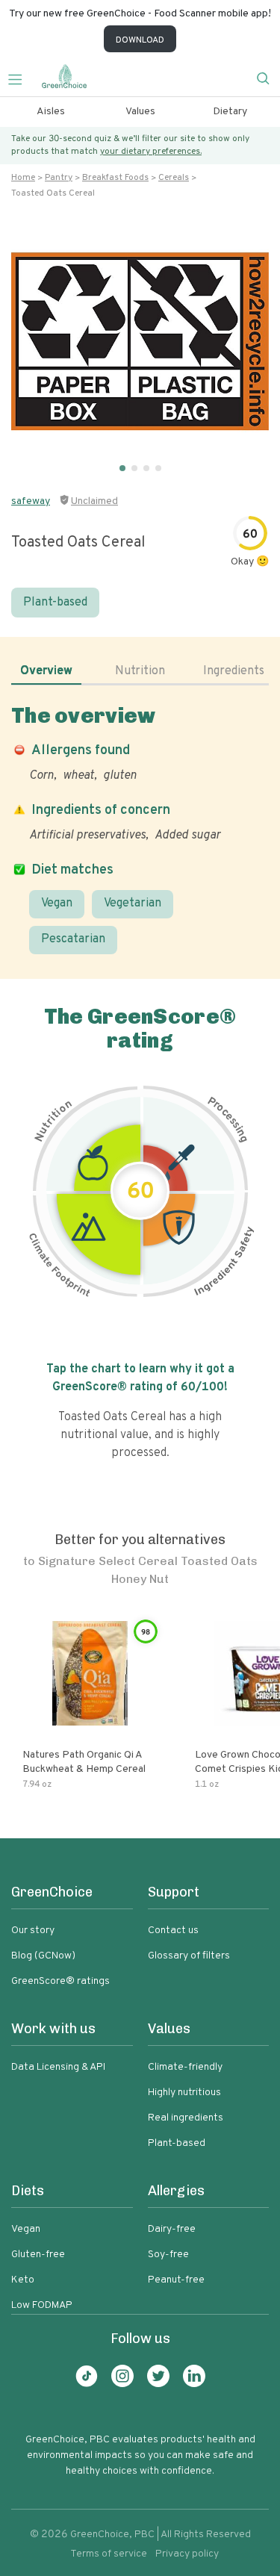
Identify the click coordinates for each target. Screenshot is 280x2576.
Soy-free (168, 2255)
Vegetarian (133, 903)
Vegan (57, 903)
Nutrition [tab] (140, 671)
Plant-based (55, 603)
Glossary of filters (189, 1956)
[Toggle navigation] (21, 78)
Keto (23, 2280)
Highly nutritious (184, 2093)
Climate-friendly (185, 2067)
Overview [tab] (46, 671)
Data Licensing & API (58, 2067)
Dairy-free (172, 2229)
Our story (33, 1931)
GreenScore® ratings (60, 1981)
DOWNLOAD (140, 40)
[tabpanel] (140, 828)
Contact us (173, 1931)
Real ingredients (186, 2118)
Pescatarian (73, 939)
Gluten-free (38, 2255)
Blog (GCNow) (43, 1956)
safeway (31, 501)
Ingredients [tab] (234, 671)
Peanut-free (176, 2280)
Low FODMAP (42, 2305)
